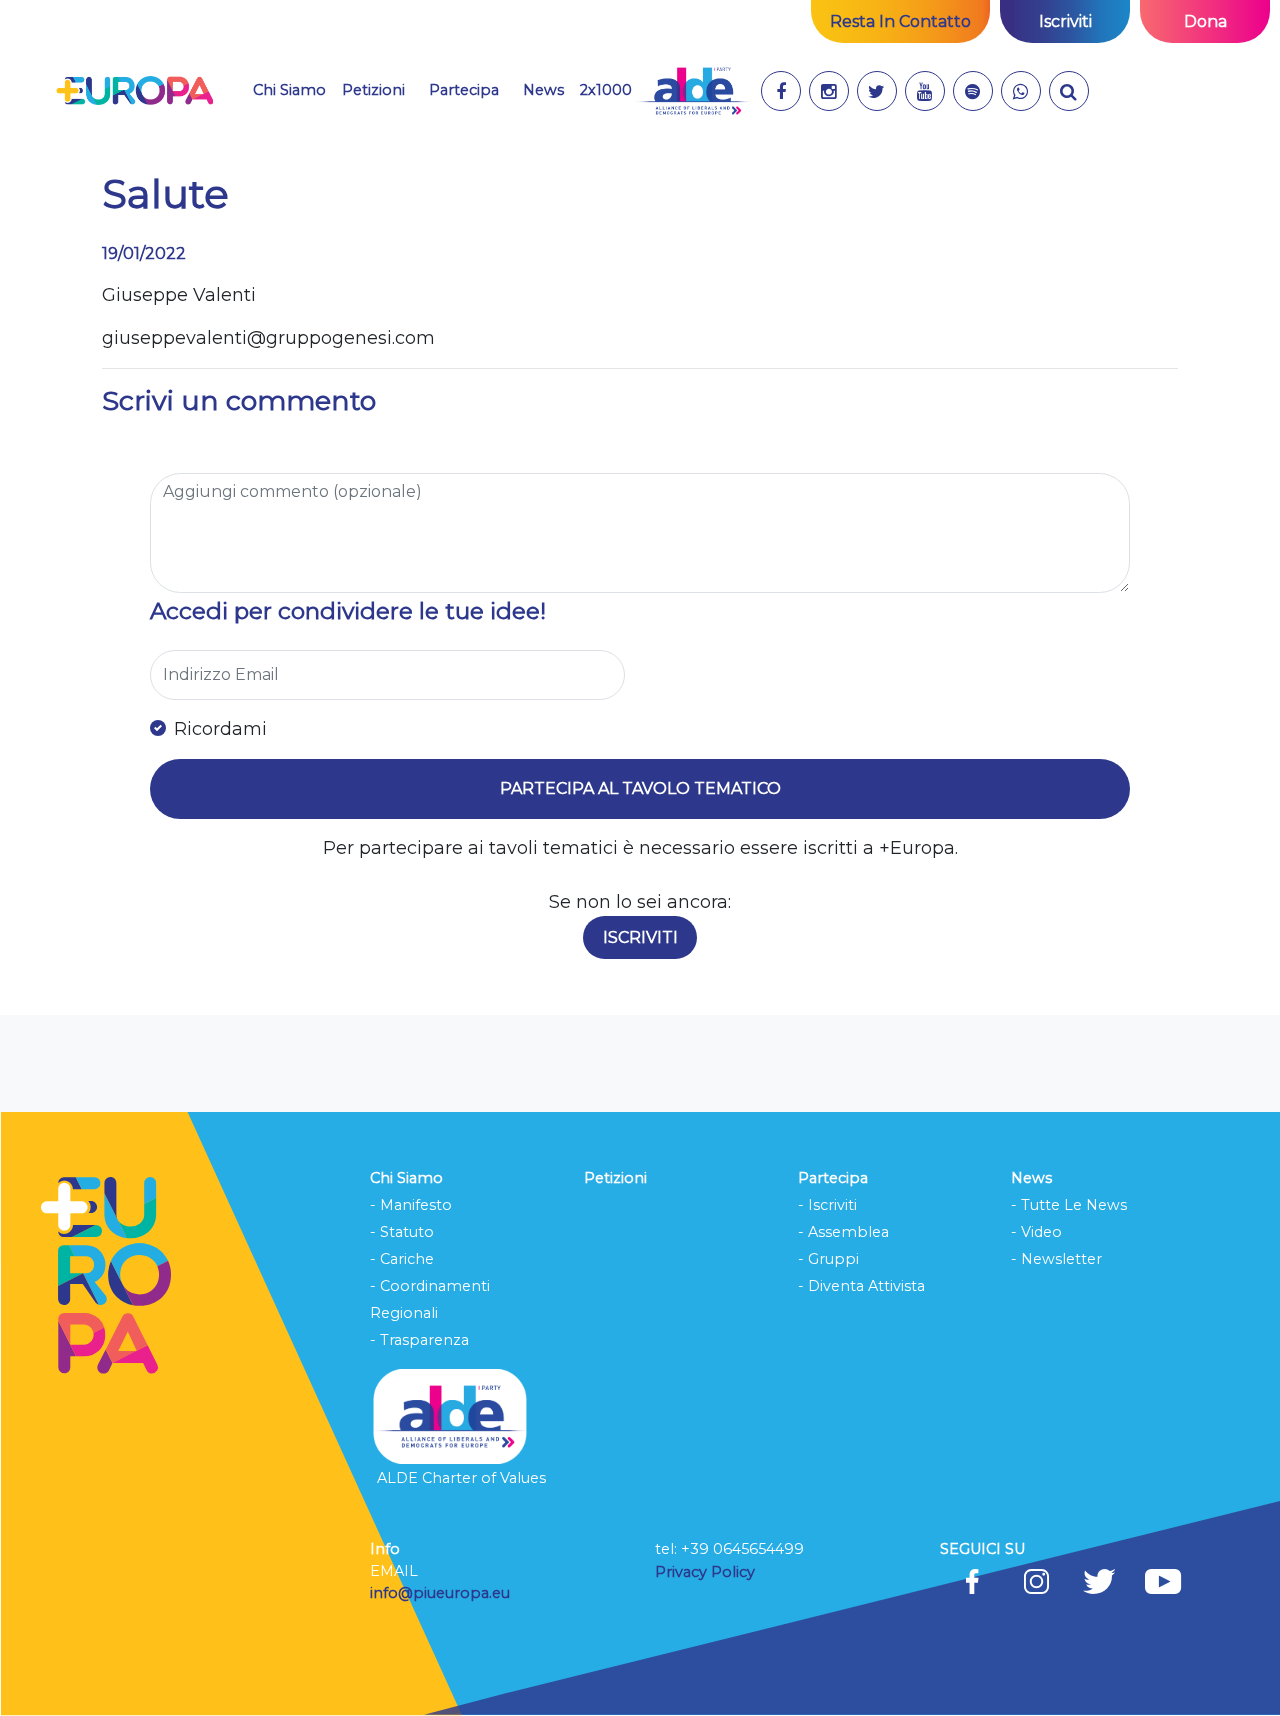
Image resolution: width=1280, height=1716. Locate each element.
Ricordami (220, 729)
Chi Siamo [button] (289, 90)
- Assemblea (843, 1232)
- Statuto (402, 1232)
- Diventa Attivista (861, 1286)
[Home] (134, 91)
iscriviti (1065, 21)
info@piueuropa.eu (440, 1593)
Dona (1205, 21)
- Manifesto (411, 1205)
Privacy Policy (707, 1572)
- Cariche (402, 1259)
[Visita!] (781, 91)
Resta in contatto (900, 21)
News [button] (543, 90)
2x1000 (606, 90)
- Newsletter (1056, 1259)
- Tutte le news (1069, 1205)
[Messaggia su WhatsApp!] (1021, 91)
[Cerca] (1069, 91)
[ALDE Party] (692, 91)
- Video (1036, 1232)
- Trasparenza (419, 1340)
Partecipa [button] (464, 89)
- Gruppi (828, 1259)
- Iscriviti (827, 1205)
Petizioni (373, 90)
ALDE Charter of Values (461, 1478)
